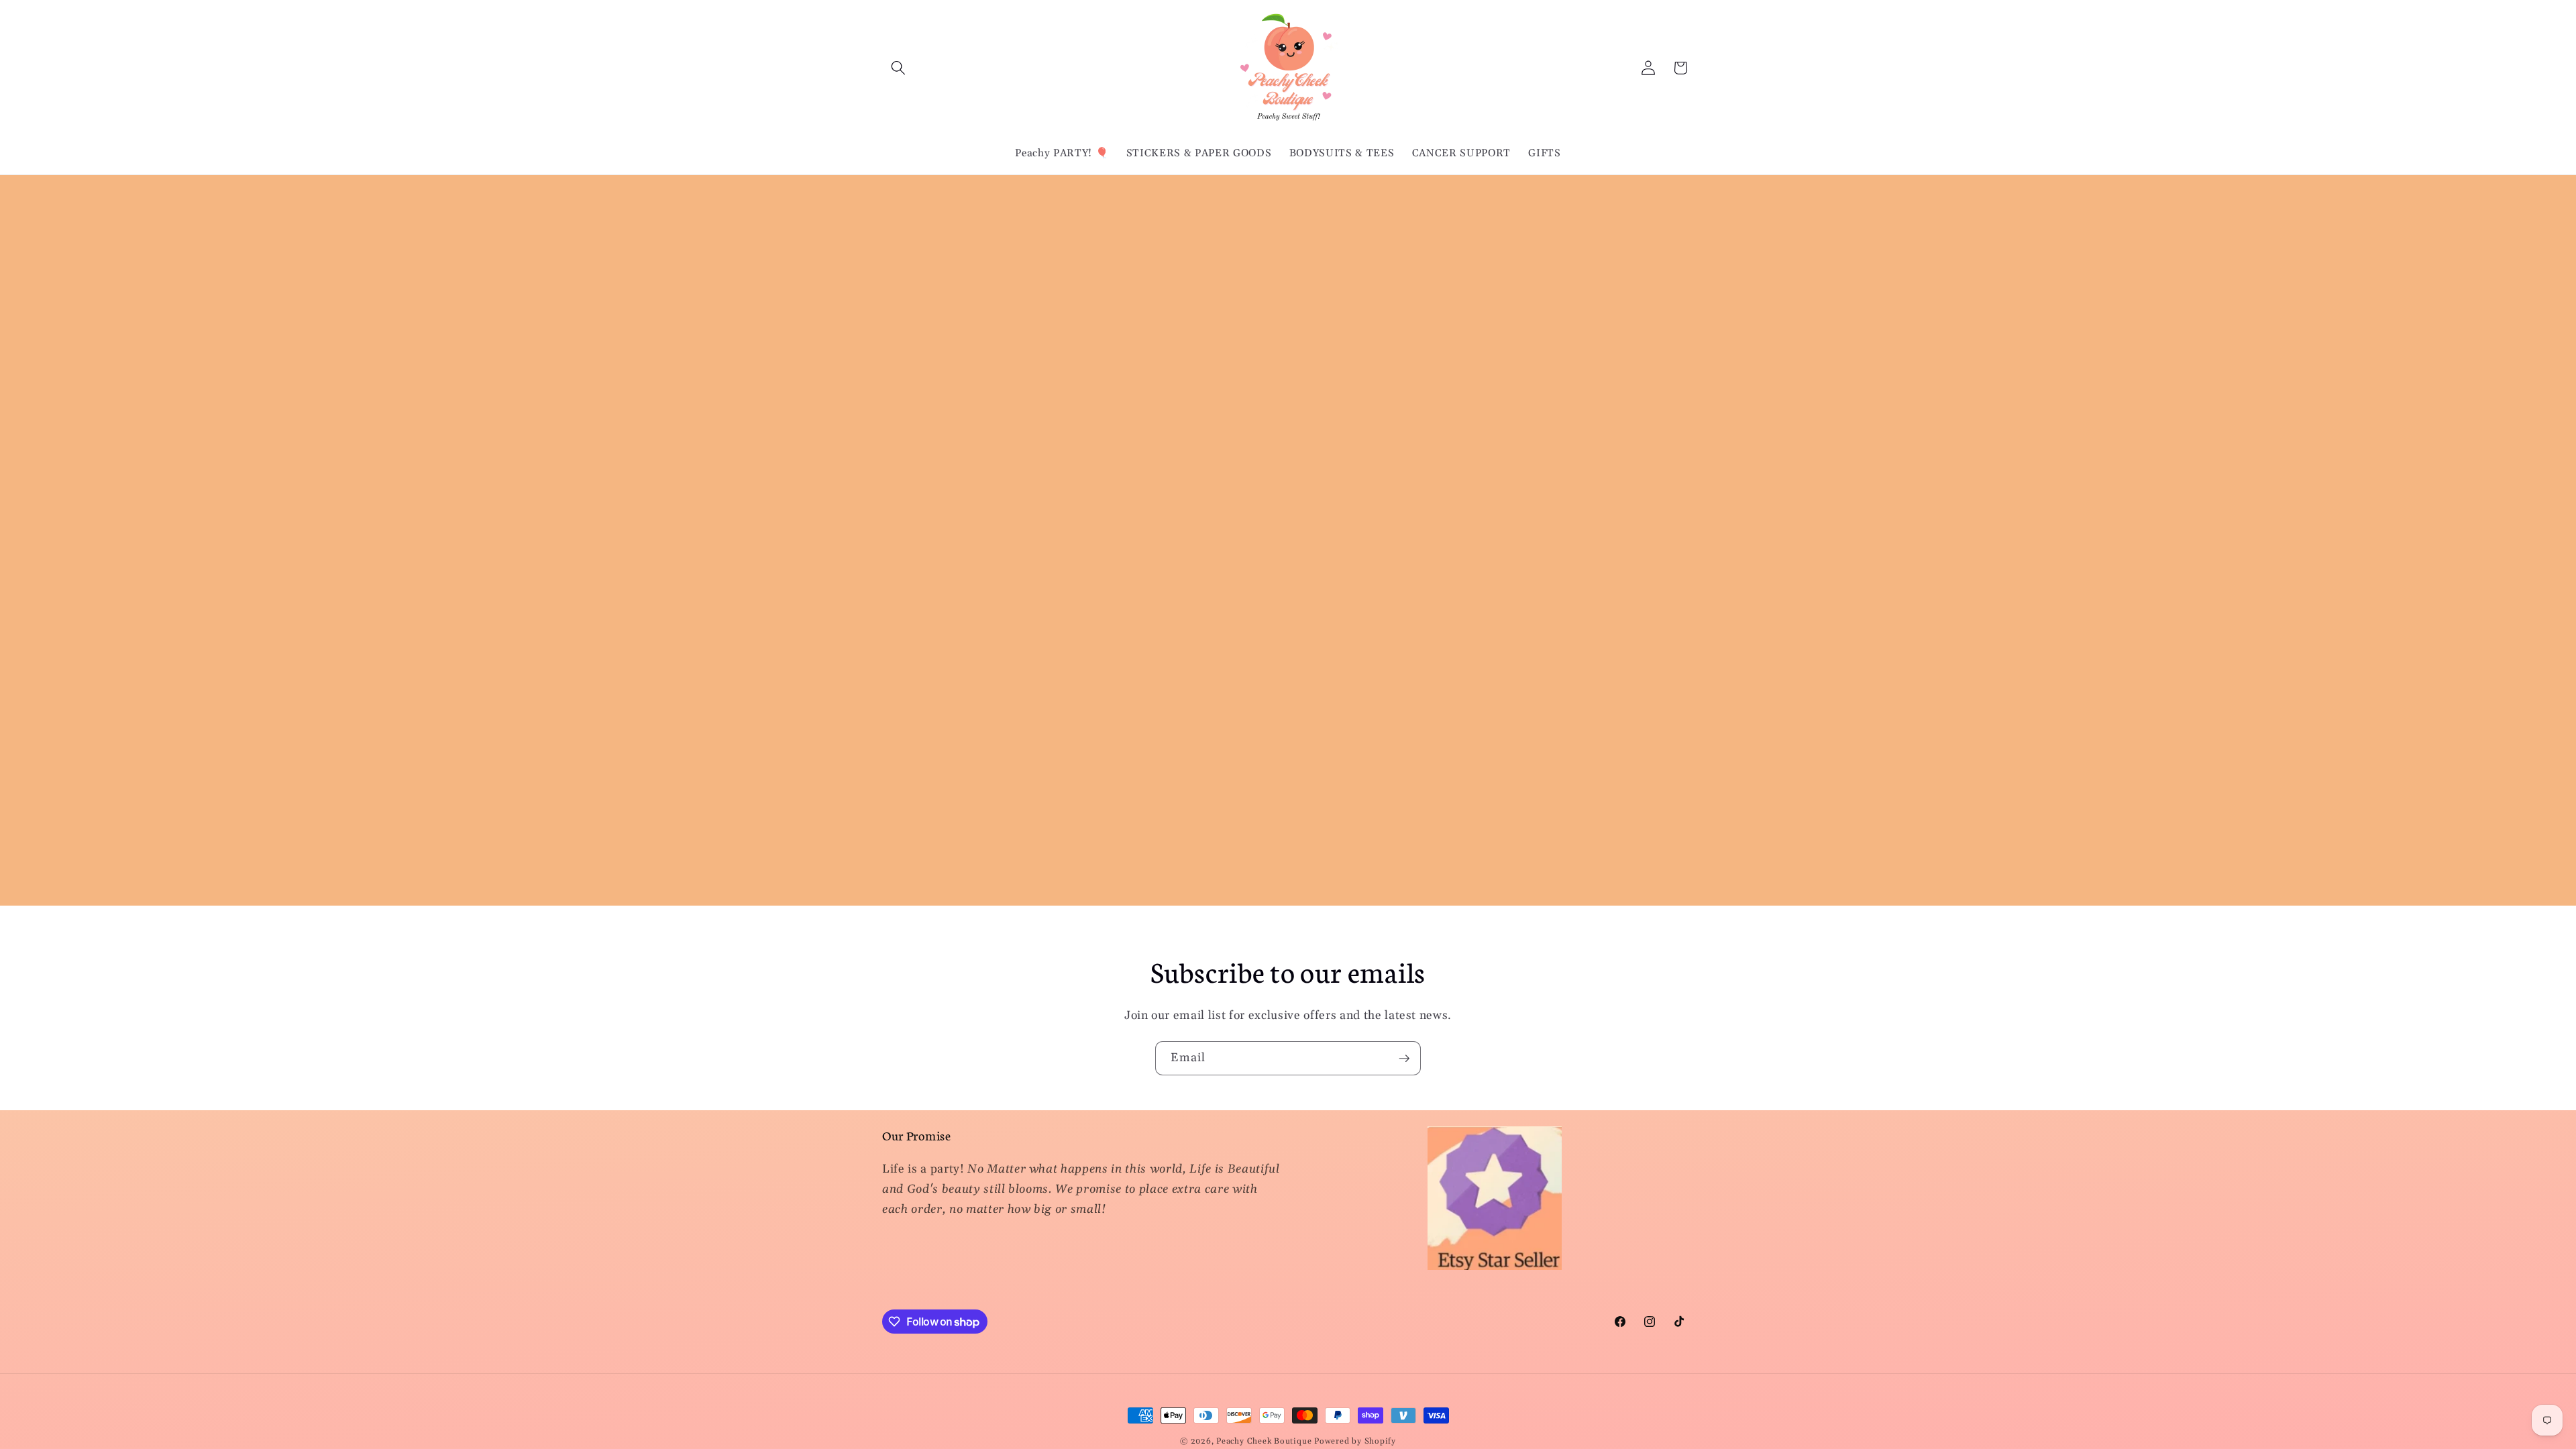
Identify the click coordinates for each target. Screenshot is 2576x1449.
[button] (898, 68)
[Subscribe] (1404, 1059)
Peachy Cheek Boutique (1264, 1441)
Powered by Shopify (1355, 1441)
